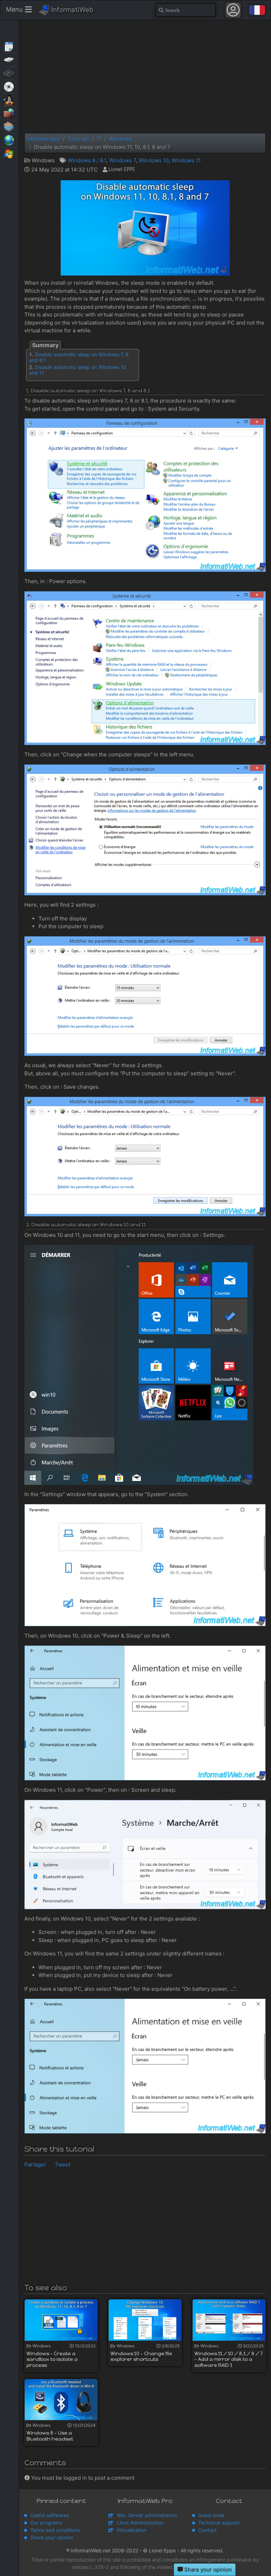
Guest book (212, 2515)
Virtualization (9, 126)
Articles (9, 46)
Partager (35, 2164)
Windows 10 (154, 160)
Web (9, 140)
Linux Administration (140, 2523)
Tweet (62, 2164)
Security (9, 113)
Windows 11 (186, 160)
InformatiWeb (71, 10)
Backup (9, 59)
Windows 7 (122, 160)
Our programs (46, 2523)
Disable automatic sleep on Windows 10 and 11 (78, 370)
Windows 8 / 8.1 (87, 160)
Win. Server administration (147, 2515)
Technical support (219, 2523)
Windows (9, 153)
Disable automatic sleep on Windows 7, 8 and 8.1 (79, 357)
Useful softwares (50, 2515)
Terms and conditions (55, 2530)
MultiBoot (9, 99)
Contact (207, 2530)
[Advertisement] (145, 77)
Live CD (9, 86)
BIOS (9, 73)
